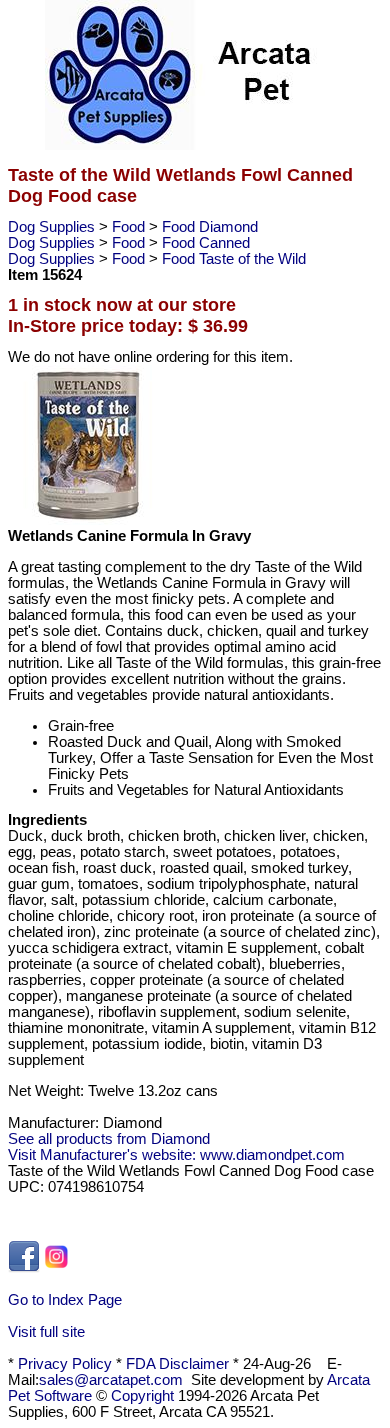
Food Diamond (210, 227)
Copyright (142, 1396)
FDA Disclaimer (177, 1364)
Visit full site (46, 1332)
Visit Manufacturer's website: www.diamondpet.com (176, 1155)
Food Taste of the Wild (234, 259)
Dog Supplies (53, 227)
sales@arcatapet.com (111, 1380)
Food (130, 227)
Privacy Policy (65, 1364)
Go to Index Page (65, 1300)
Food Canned (206, 243)
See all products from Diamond (109, 1139)
